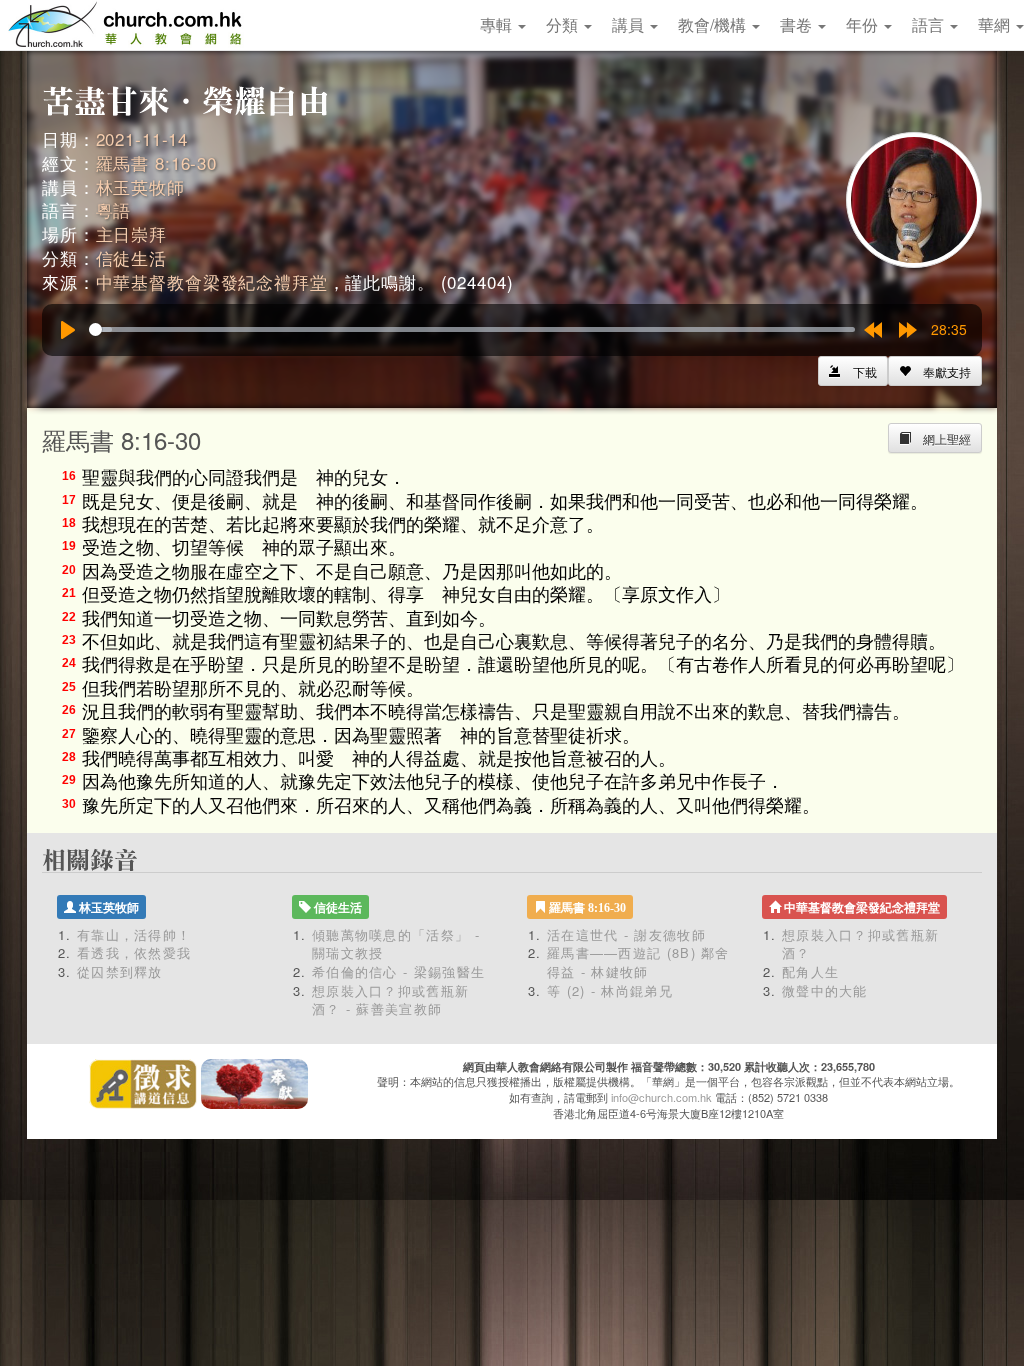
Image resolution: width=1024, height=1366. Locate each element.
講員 (630, 24)
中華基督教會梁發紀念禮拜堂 (212, 281)
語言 (930, 24)
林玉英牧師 (140, 186)
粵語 (114, 209)
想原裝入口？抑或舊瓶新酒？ (860, 944)
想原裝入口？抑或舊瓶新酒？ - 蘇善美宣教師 (390, 1000)
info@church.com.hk (661, 1097)
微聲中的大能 (825, 990)
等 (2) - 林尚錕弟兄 (610, 990)
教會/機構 (714, 24)
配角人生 (810, 971)
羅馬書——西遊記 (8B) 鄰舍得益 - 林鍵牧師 (638, 962)
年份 (864, 24)
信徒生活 (131, 257)
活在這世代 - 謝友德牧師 (626, 934)
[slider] (472, 329)
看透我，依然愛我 (134, 952)
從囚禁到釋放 (120, 971)
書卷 (798, 24)
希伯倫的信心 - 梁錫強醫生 (398, 971)
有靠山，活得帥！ (134, 934)
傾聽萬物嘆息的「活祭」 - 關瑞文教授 (396, 944)
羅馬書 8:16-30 (156, 162)
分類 (564, 24)
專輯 (498, 24)
